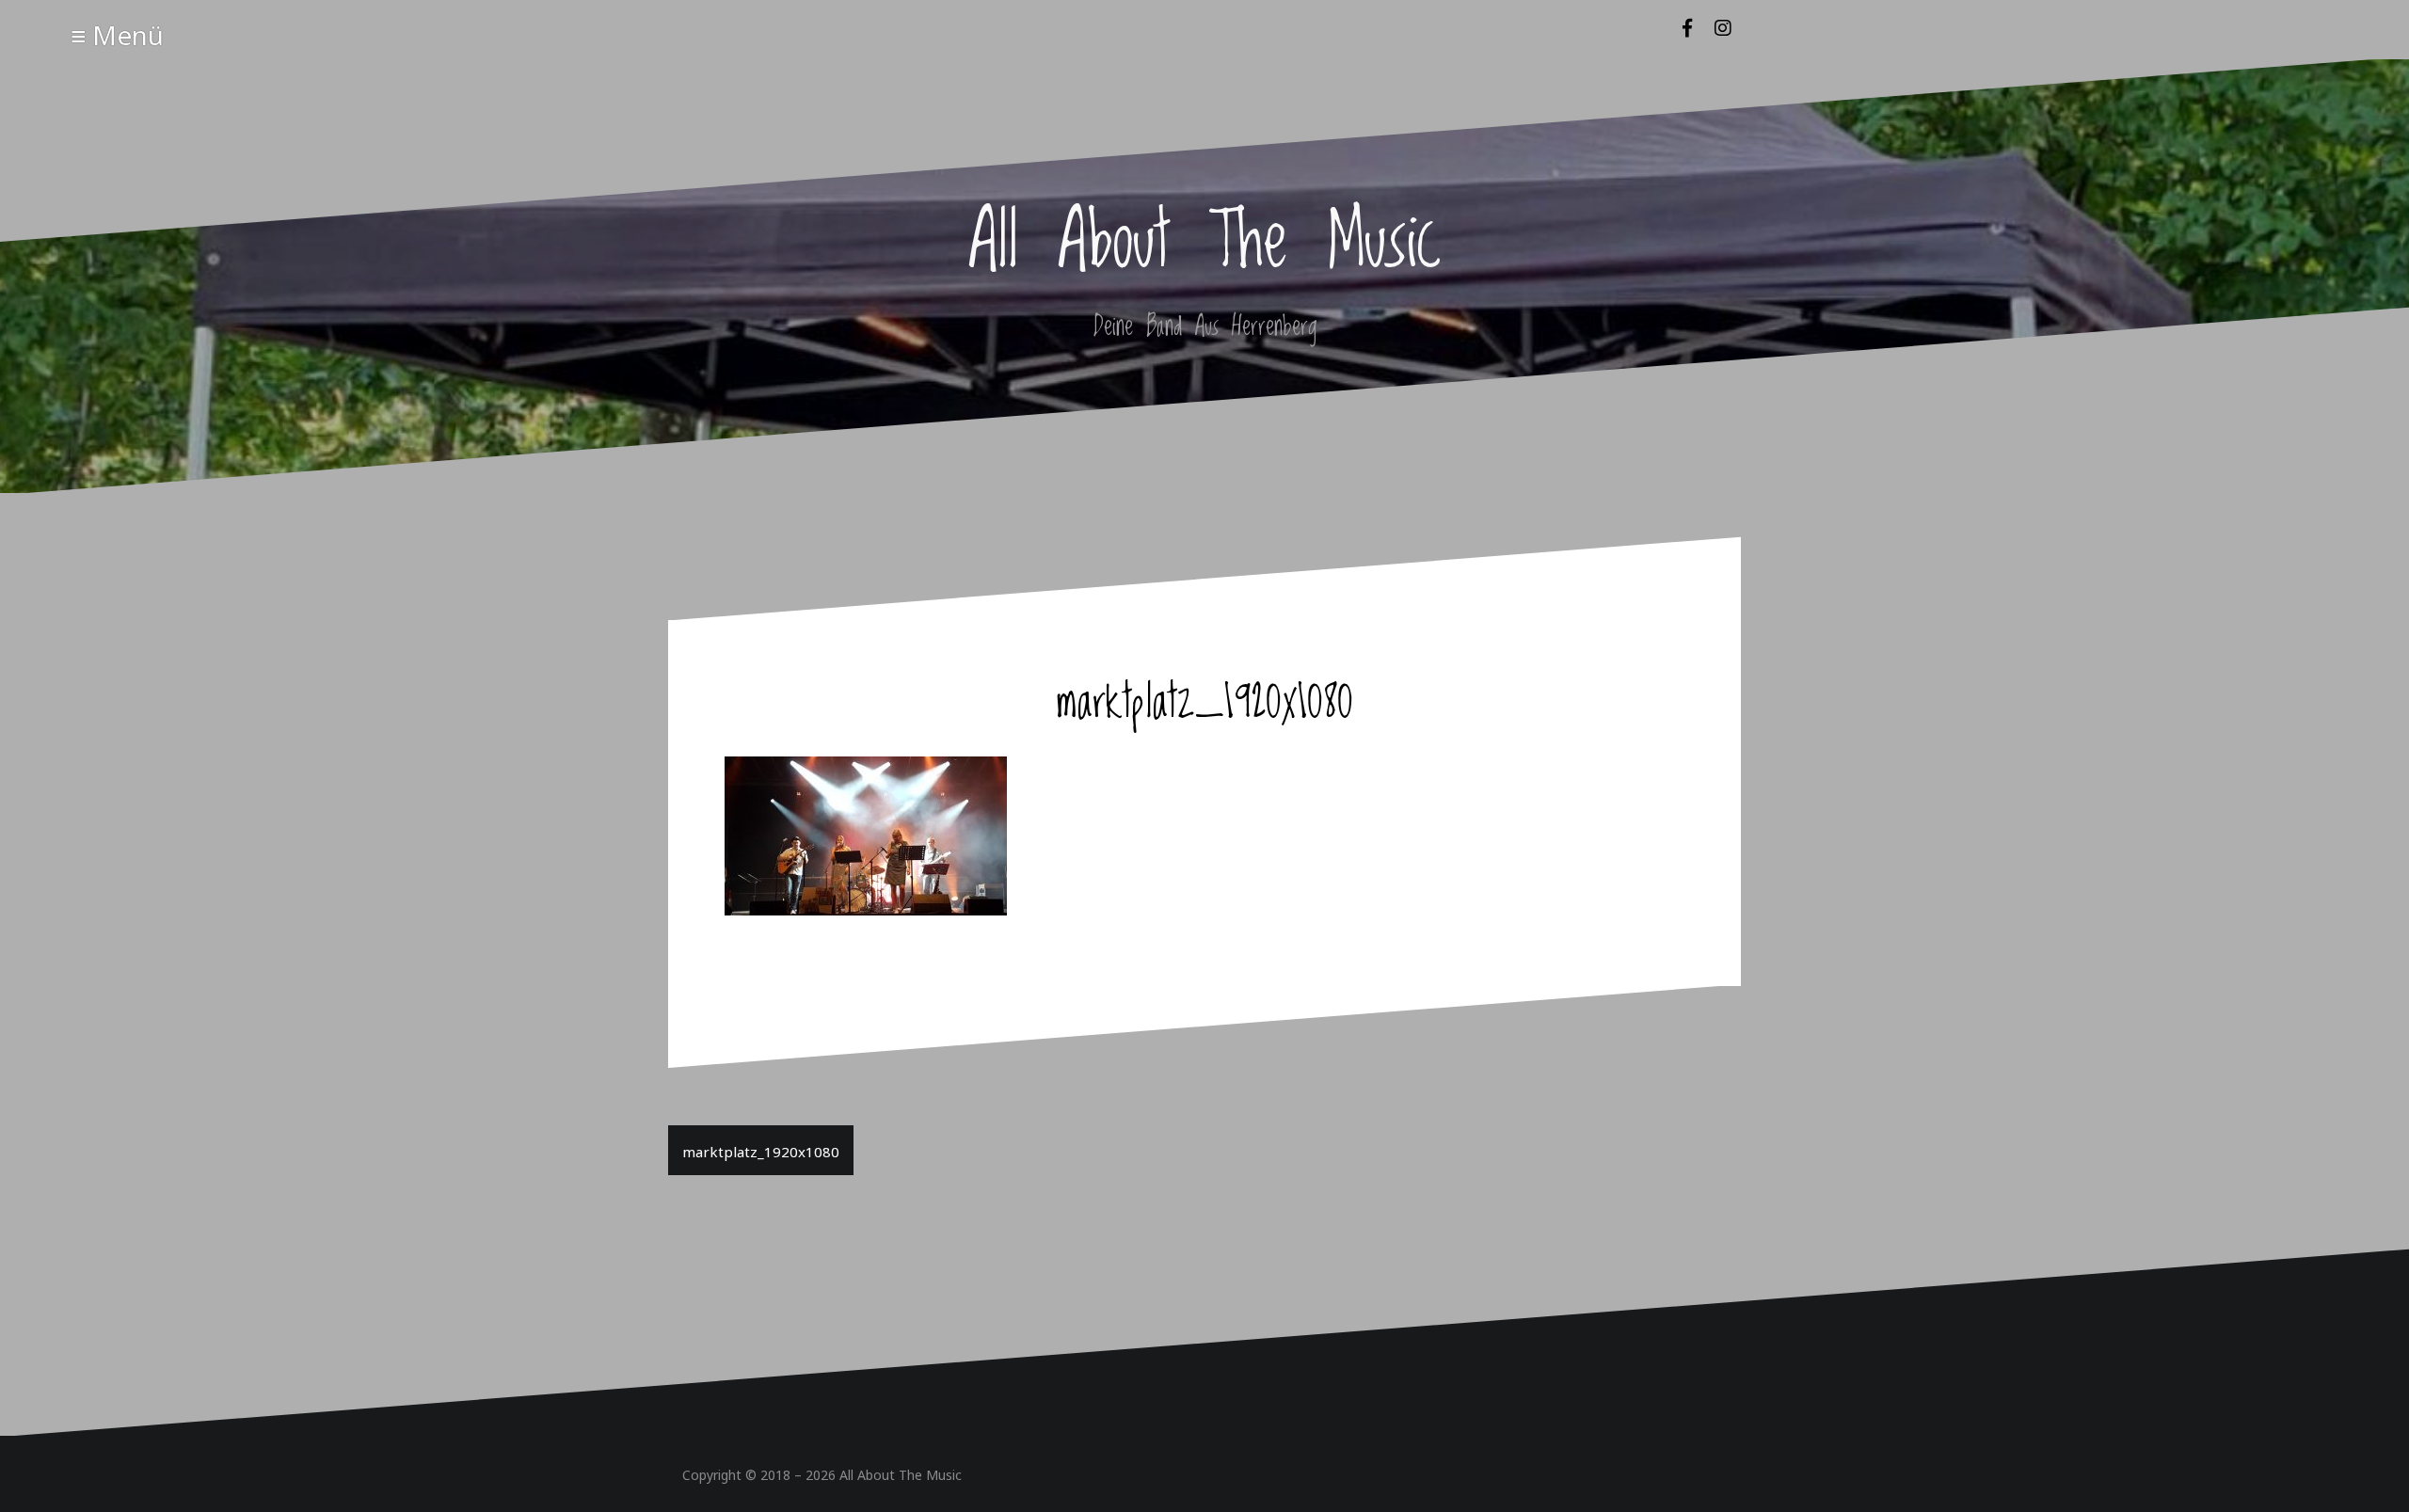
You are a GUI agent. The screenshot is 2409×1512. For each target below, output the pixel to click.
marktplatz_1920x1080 (761, 1150)
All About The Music (901, 1474)
